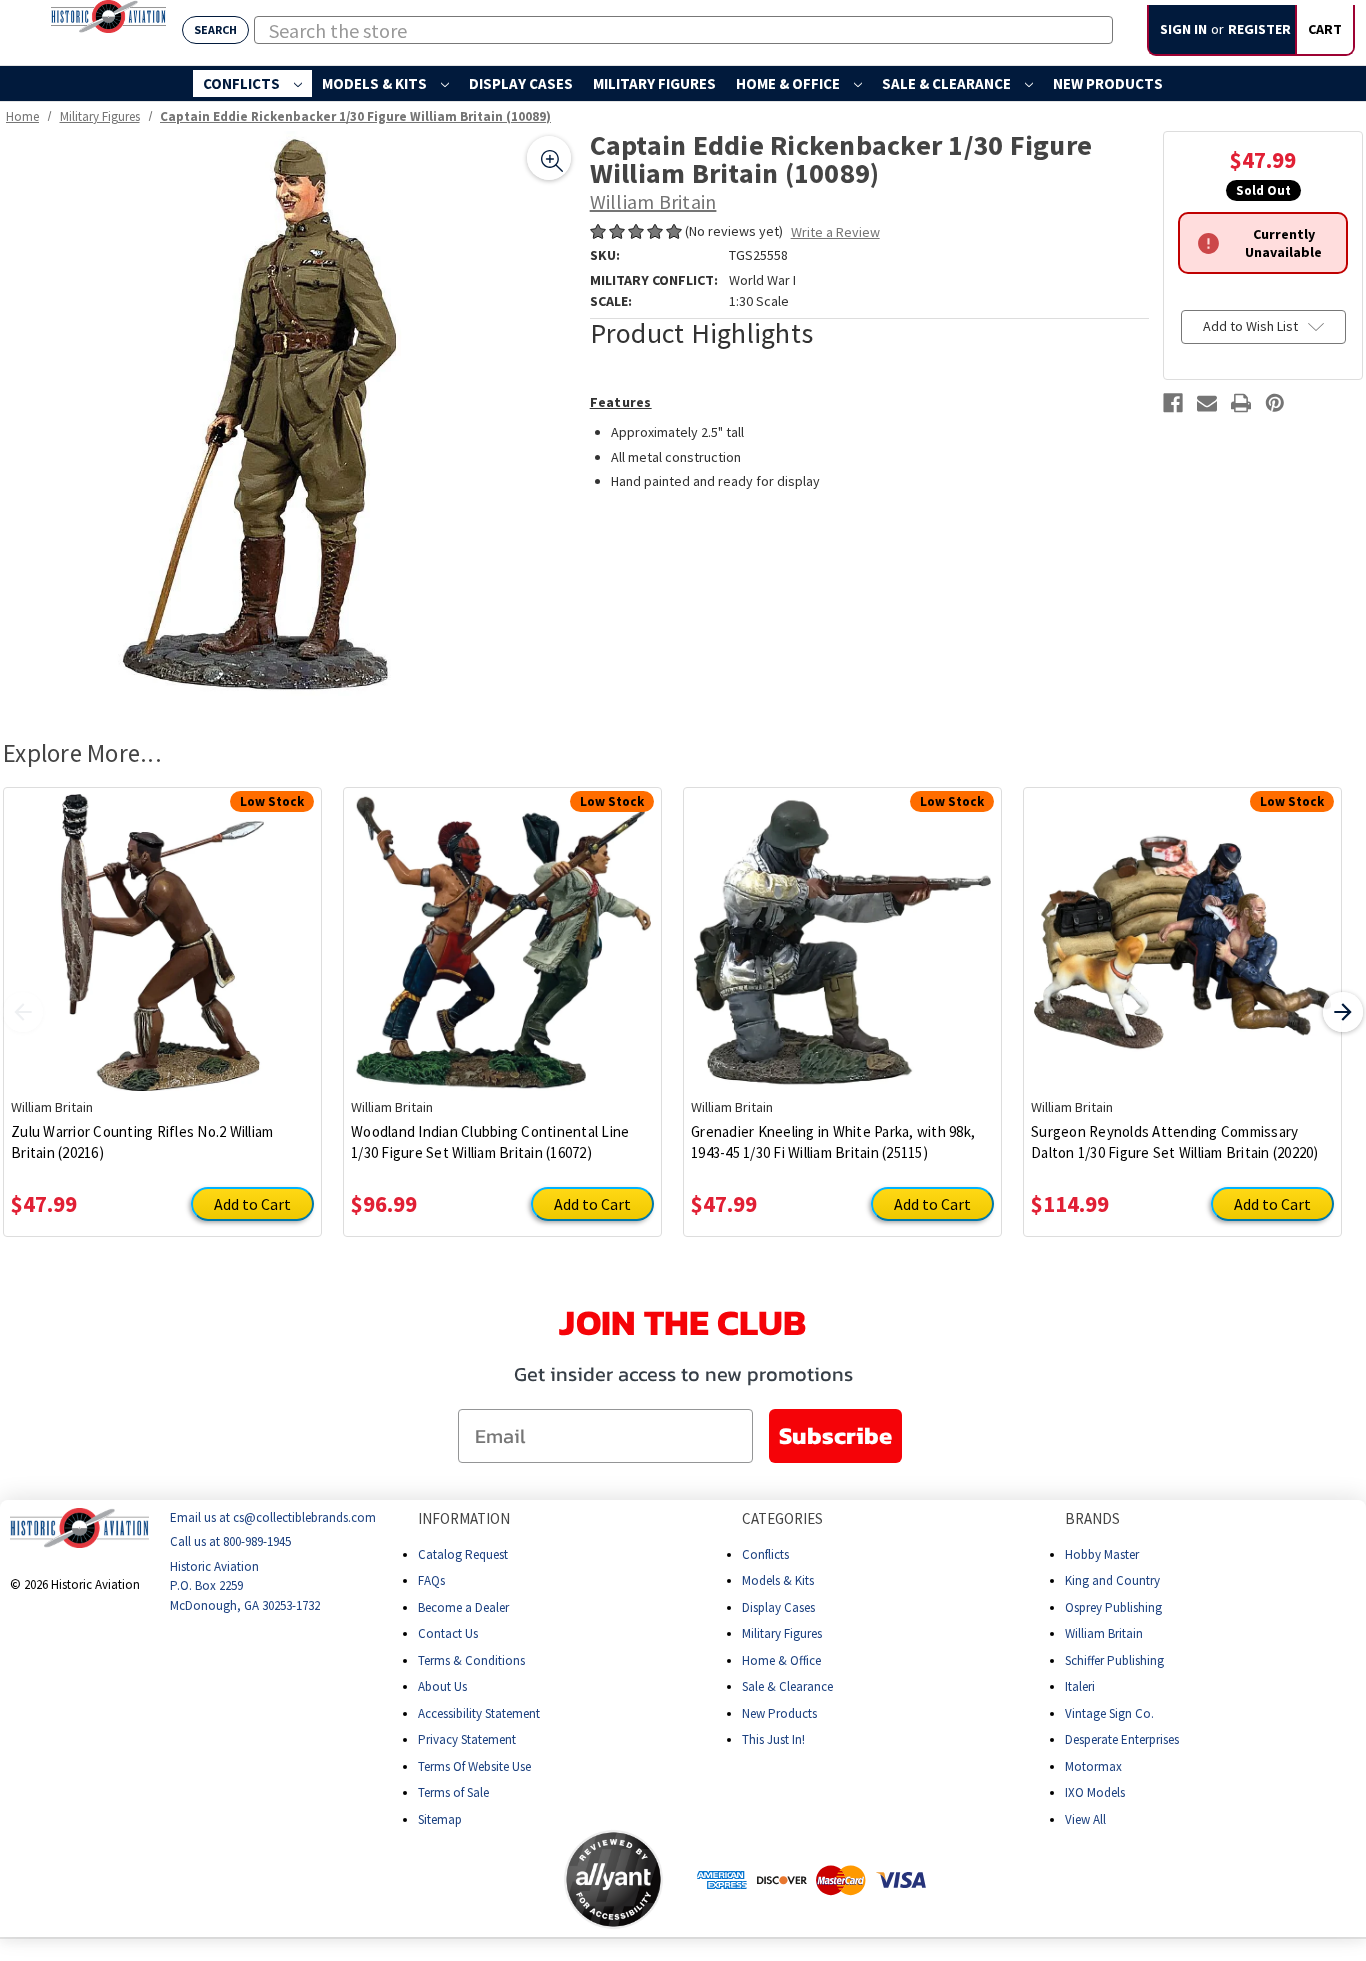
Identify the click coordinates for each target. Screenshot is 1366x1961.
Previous (23, 1012)
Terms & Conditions (471, 1659)
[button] (485, 1879)
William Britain (1104, 1633)
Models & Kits (376, 83)
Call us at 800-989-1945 (230, 1541)
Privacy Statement (467, 1739)
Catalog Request (463, 1553)
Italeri (1080, 1686)
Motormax (1093, 1765)
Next (1343, 1012)
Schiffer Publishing (1114, 1659)
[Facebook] (1173, 403)
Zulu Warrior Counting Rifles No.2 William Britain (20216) (142, 1142)
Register (1259, 29)
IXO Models (1095, 1792)
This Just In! (773, 1739)
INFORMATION (464, 1518)
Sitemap (440, 1818)
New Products (1108, 83)
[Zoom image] (549, 158)
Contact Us (448, 1633)
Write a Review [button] (835, 232)
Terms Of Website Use (474, 1765)
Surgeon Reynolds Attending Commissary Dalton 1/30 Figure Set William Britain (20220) (1175, 1142)
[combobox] (683, 30)
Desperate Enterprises (1122, 1739)
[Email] (1207, 403)
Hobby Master (1102, 1553)
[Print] (1241, 403)
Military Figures (654, 83)
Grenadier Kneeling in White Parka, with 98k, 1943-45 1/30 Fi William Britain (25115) (833, 1142)
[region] (289, 417)
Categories (782, 1518)
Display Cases (521, 83)
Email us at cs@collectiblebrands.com (273, 1517)
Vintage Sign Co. (1109, 1712)
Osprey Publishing (1113, 1606)
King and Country (1112, 1580)
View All (1085, 1818)
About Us (442, 1686)
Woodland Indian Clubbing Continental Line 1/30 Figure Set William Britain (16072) (490, 1142)
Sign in (1183, 29)
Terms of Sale (453, 1792)
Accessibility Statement (479, 1712)
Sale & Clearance (948, 83)
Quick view (162, 928)
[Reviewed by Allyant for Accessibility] (613, 1879)
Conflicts (243, 83)
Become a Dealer (463, 1606)
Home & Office (789, 83)
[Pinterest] (1275, 403)
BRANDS (1092, 1518)
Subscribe (835, 1435)
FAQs (431, 1580)
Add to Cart (252, 1204)
